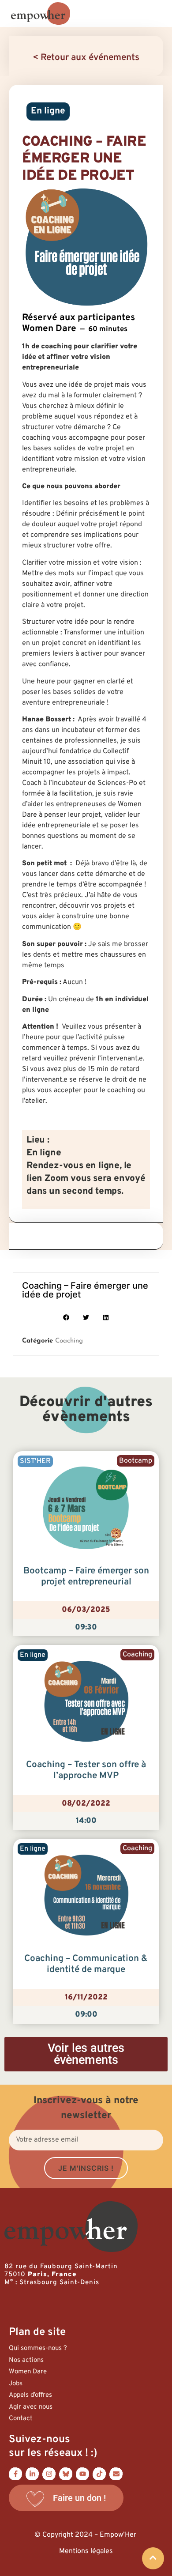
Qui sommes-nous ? (38, 2348)
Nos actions (26, 2360)
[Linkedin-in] (32, 2474)
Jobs (16, 2384)
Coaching (69, 1341)
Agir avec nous (31, 2407)
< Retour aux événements (86, 58)
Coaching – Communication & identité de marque (86, 1964)
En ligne (48, 111)
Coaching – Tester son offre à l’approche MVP (86, 1771)
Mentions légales (86, 2551)
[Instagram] (49, 2474)
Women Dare (28, 2372)
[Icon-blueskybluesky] (66, 2474)
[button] (66, 1318)
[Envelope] (116, 2474)
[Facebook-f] (15, 2474)
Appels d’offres (30, 2395)
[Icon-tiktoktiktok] (99, 2474)
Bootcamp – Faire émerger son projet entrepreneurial (86, 1577)
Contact (21, 2419)
